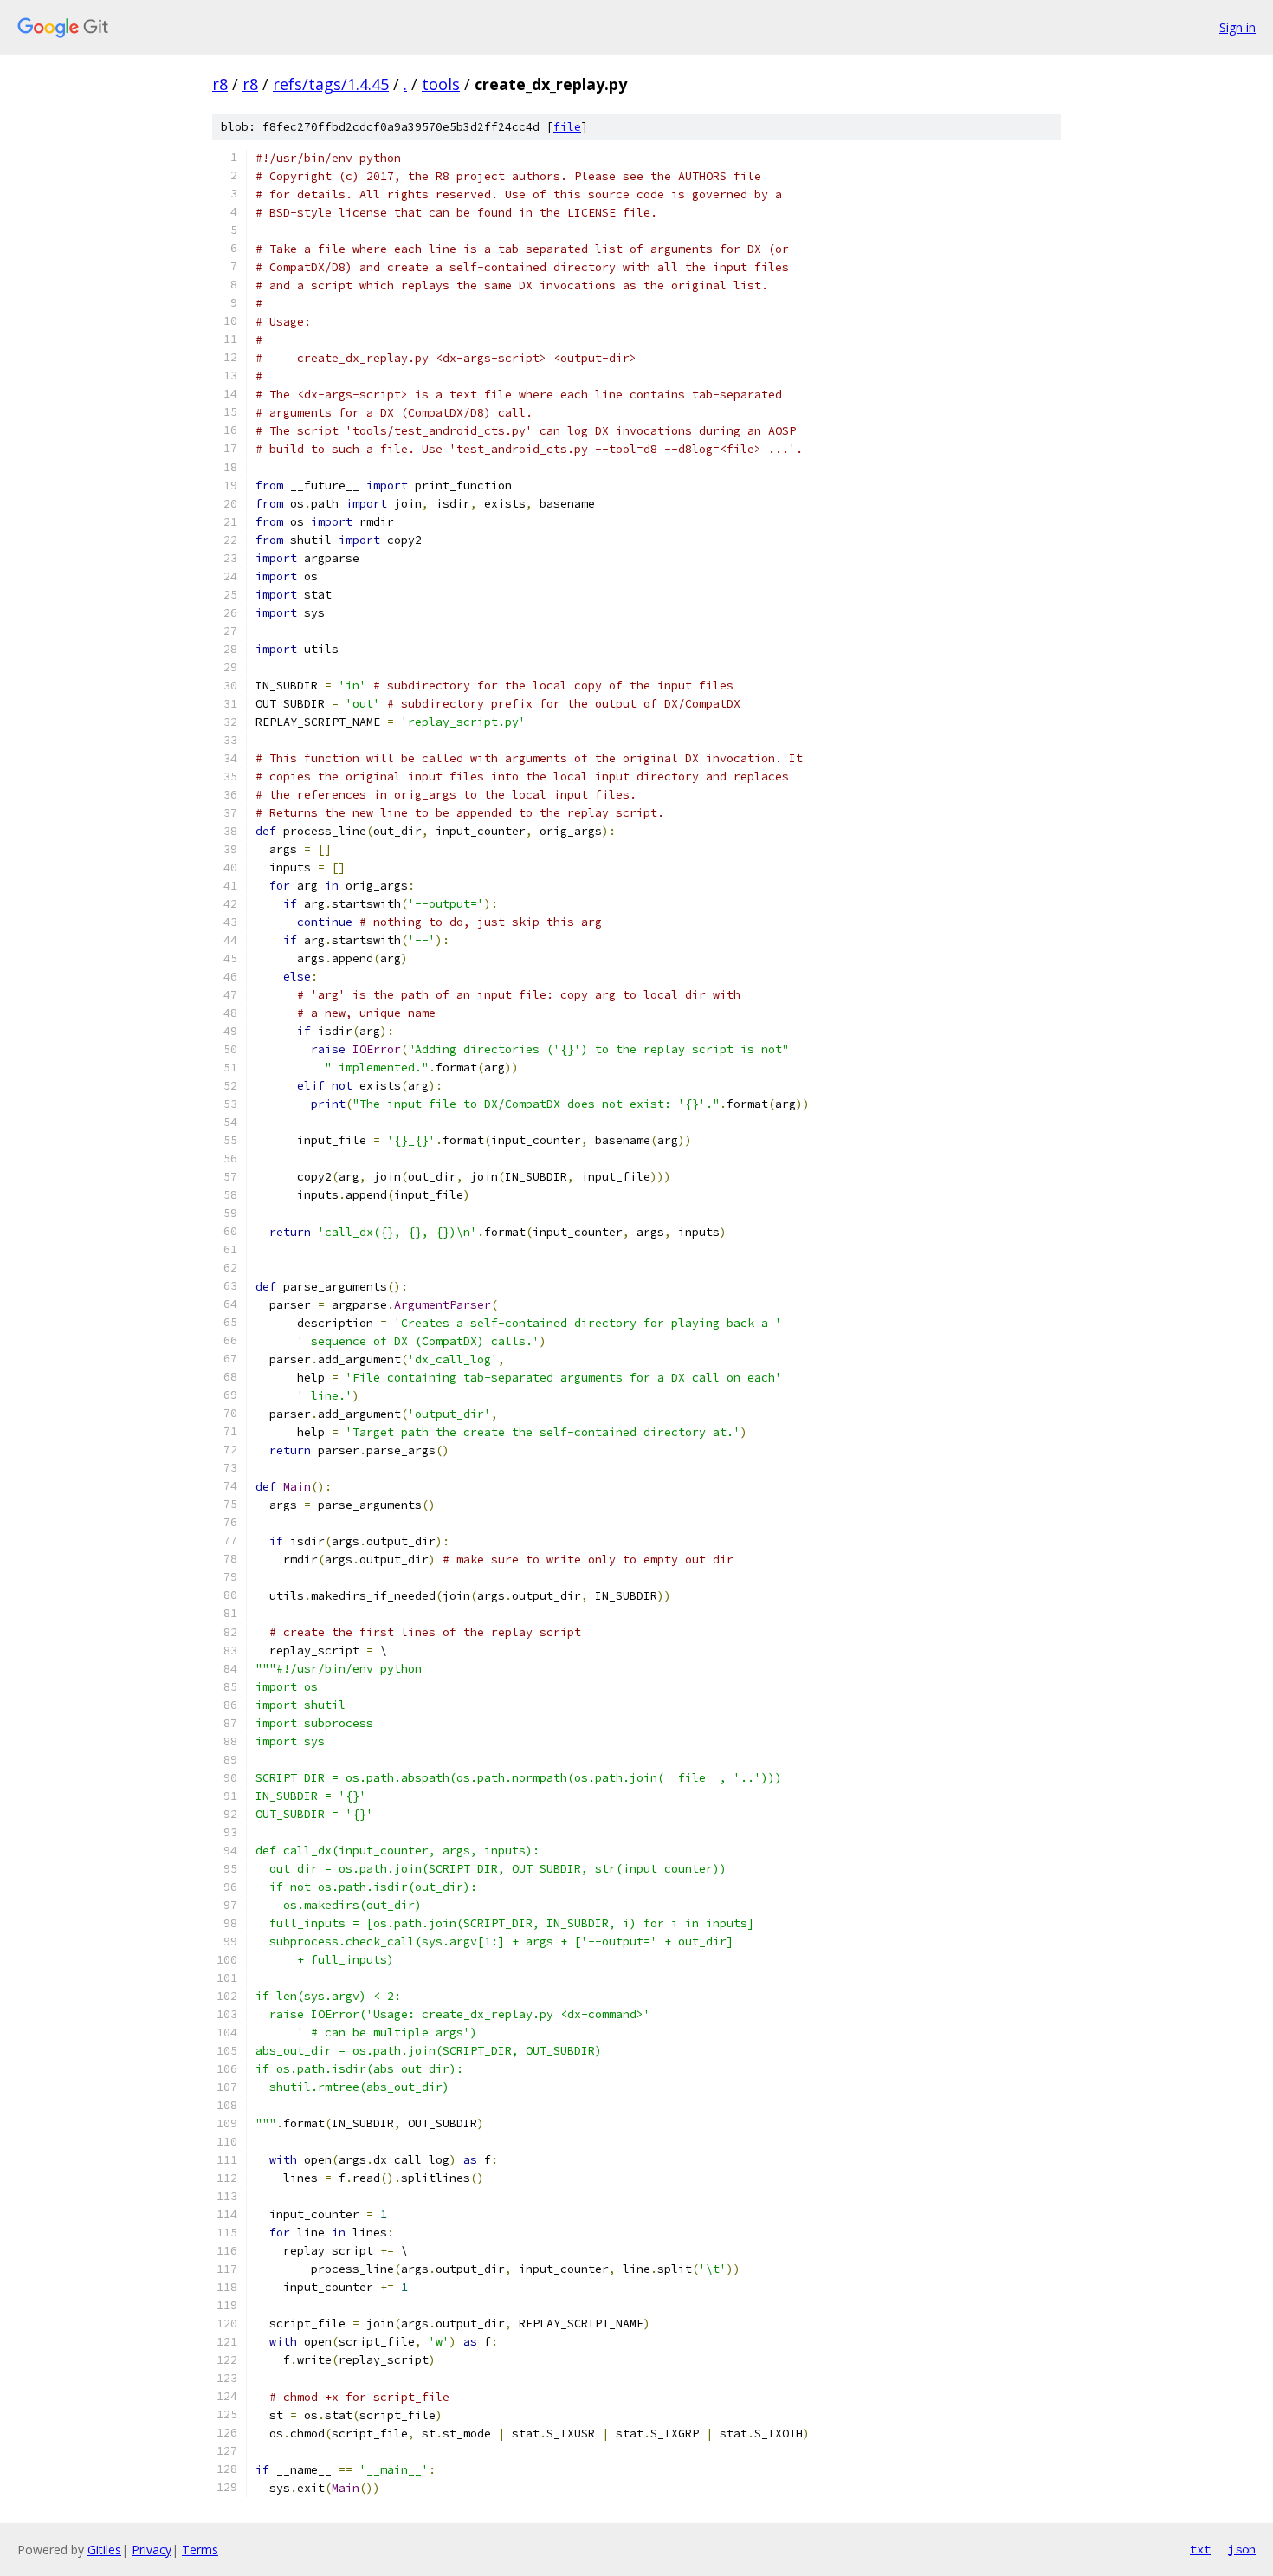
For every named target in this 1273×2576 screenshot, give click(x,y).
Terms (200, 2550)
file (567, 127)
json (1242, 2549)
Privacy (152, 2550)
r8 (220, 84)
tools (441, 84)
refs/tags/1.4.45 (331, 84)
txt (1200, 2549)
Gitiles (104, 2550)
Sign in (1237, 27)
